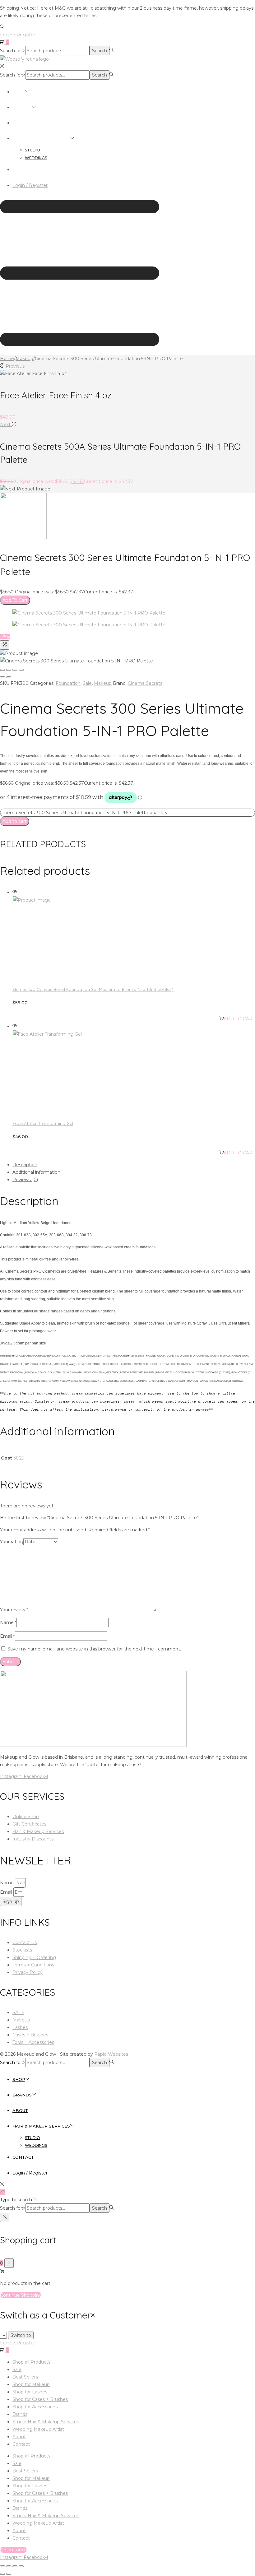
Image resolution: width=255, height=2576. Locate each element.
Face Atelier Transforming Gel (43, 1123)
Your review (14, 1610)
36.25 (19, 1458)
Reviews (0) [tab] (25, 1180)
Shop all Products (31, 2362)
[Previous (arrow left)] (2, 677)
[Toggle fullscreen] (15, 670)
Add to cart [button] (239, 1019)
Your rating (12, 1542)
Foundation (68, 683)
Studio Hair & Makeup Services (46, 2422)
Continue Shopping (21, 2295)
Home (7, 359)
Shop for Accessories (35, 2407)
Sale (87, 683)
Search (100, 51)
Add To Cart (15, 600)
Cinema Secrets (145, 683)
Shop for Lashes (30, 2392)
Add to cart (15, 821)
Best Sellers (25, 2377)
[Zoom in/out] (21, 670)
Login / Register (18, 35)
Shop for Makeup (31, 2384)
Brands (20, 2414)
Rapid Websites (111, 2054)
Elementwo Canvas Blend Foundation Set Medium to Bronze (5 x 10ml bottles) (93, 989)
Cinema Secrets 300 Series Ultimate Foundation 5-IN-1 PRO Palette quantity (84, 813)
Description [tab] (25, 1165)
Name (8, 1622)
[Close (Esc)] (2, 670)
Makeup (24, 359)
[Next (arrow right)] (9, 677)
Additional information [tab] (36, 1172)
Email (7, 1636)
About (19, 2437)
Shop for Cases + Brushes (40, 2399)
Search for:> (13, 51)
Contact (21, 2444)
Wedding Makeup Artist (38, 2429)
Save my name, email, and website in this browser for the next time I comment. (94, 1649)
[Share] (9, 670)
